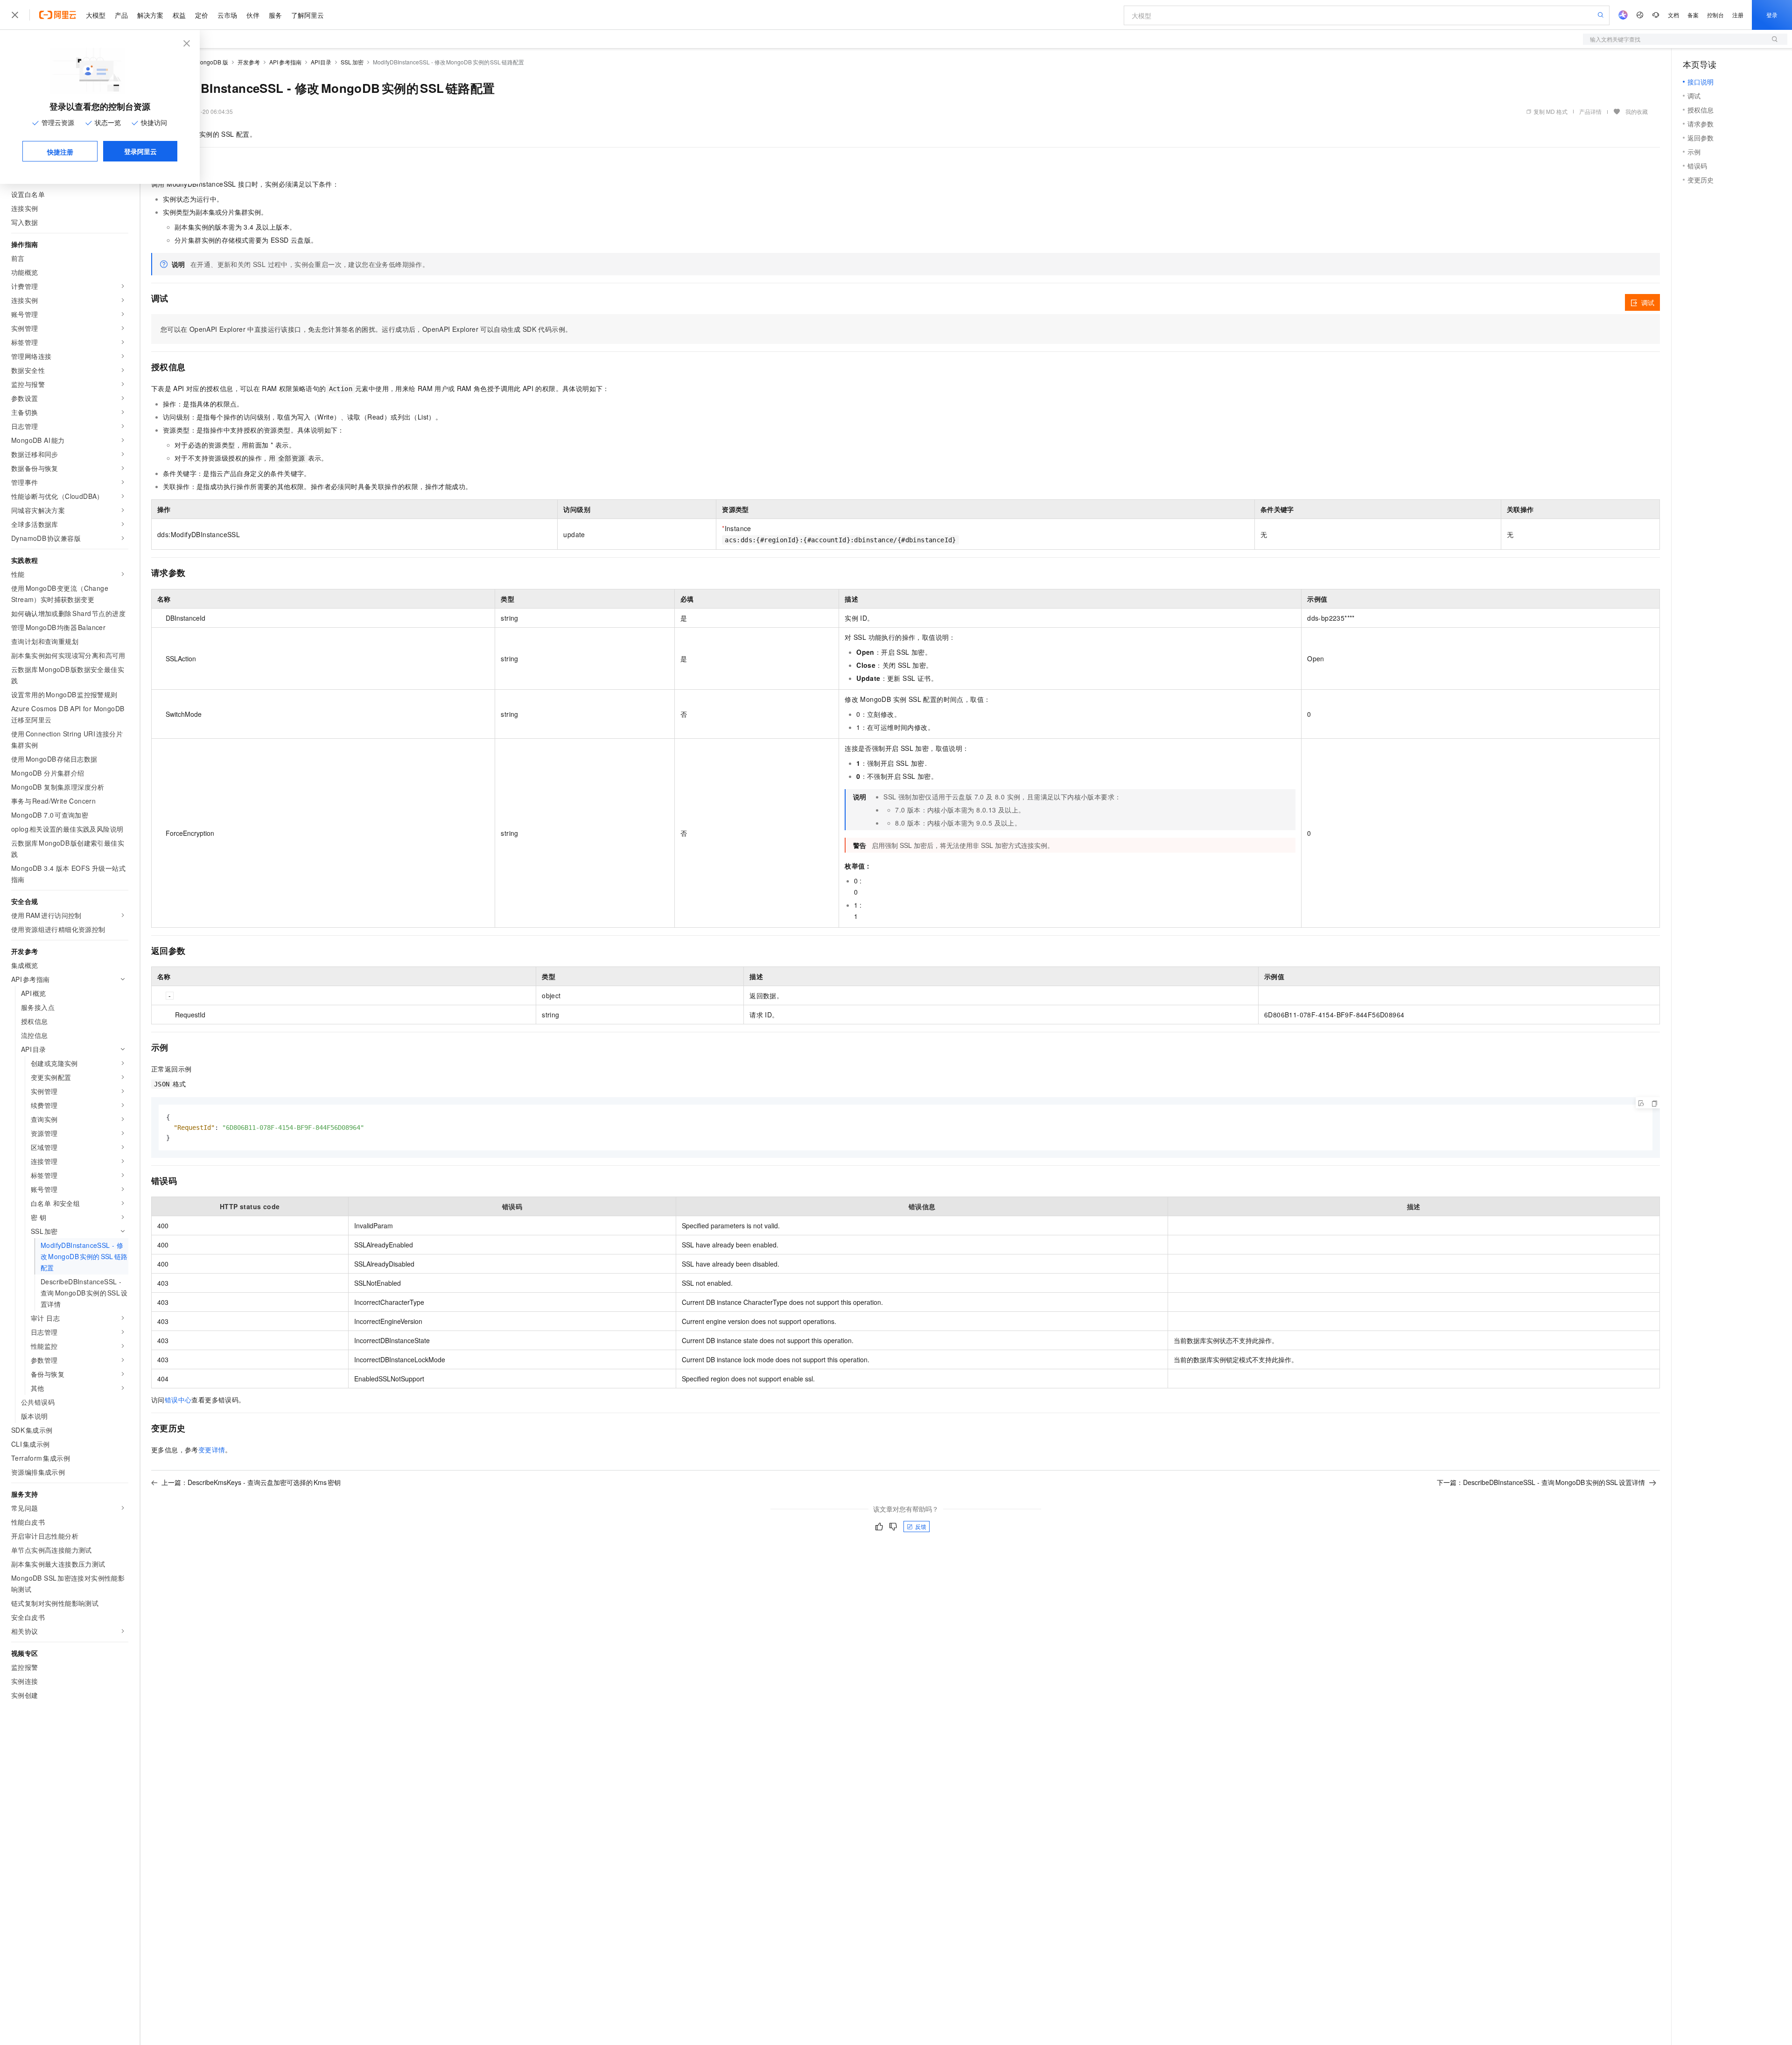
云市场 (227, 15)
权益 (179, 15)
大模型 (96, 15)
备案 (1693, 15)
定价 (202, 15)
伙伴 (253, 15)
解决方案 (150, 15)
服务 (275, 15)
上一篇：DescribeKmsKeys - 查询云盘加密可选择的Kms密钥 (251, 1482)
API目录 (321, 62)
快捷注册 (60, 152)
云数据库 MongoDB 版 (200, 62)
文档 (1673, 15)
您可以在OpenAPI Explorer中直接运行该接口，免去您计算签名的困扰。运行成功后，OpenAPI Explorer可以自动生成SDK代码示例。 (366, 329)
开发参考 (249, 62)
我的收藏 (1637, 111)
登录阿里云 (140, 151)
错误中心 (178, 1400)
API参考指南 (285, 62)
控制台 (1715, 15)
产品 (121, 15)
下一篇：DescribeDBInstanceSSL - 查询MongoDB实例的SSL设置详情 (1541, 1482)
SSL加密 (352, 62)
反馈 (921, 1526)
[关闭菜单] (15, 15)
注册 (1738, 15)
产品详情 (1590, 111)
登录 (1772, 15)
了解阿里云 (308, 15)
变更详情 (212, 1450)
